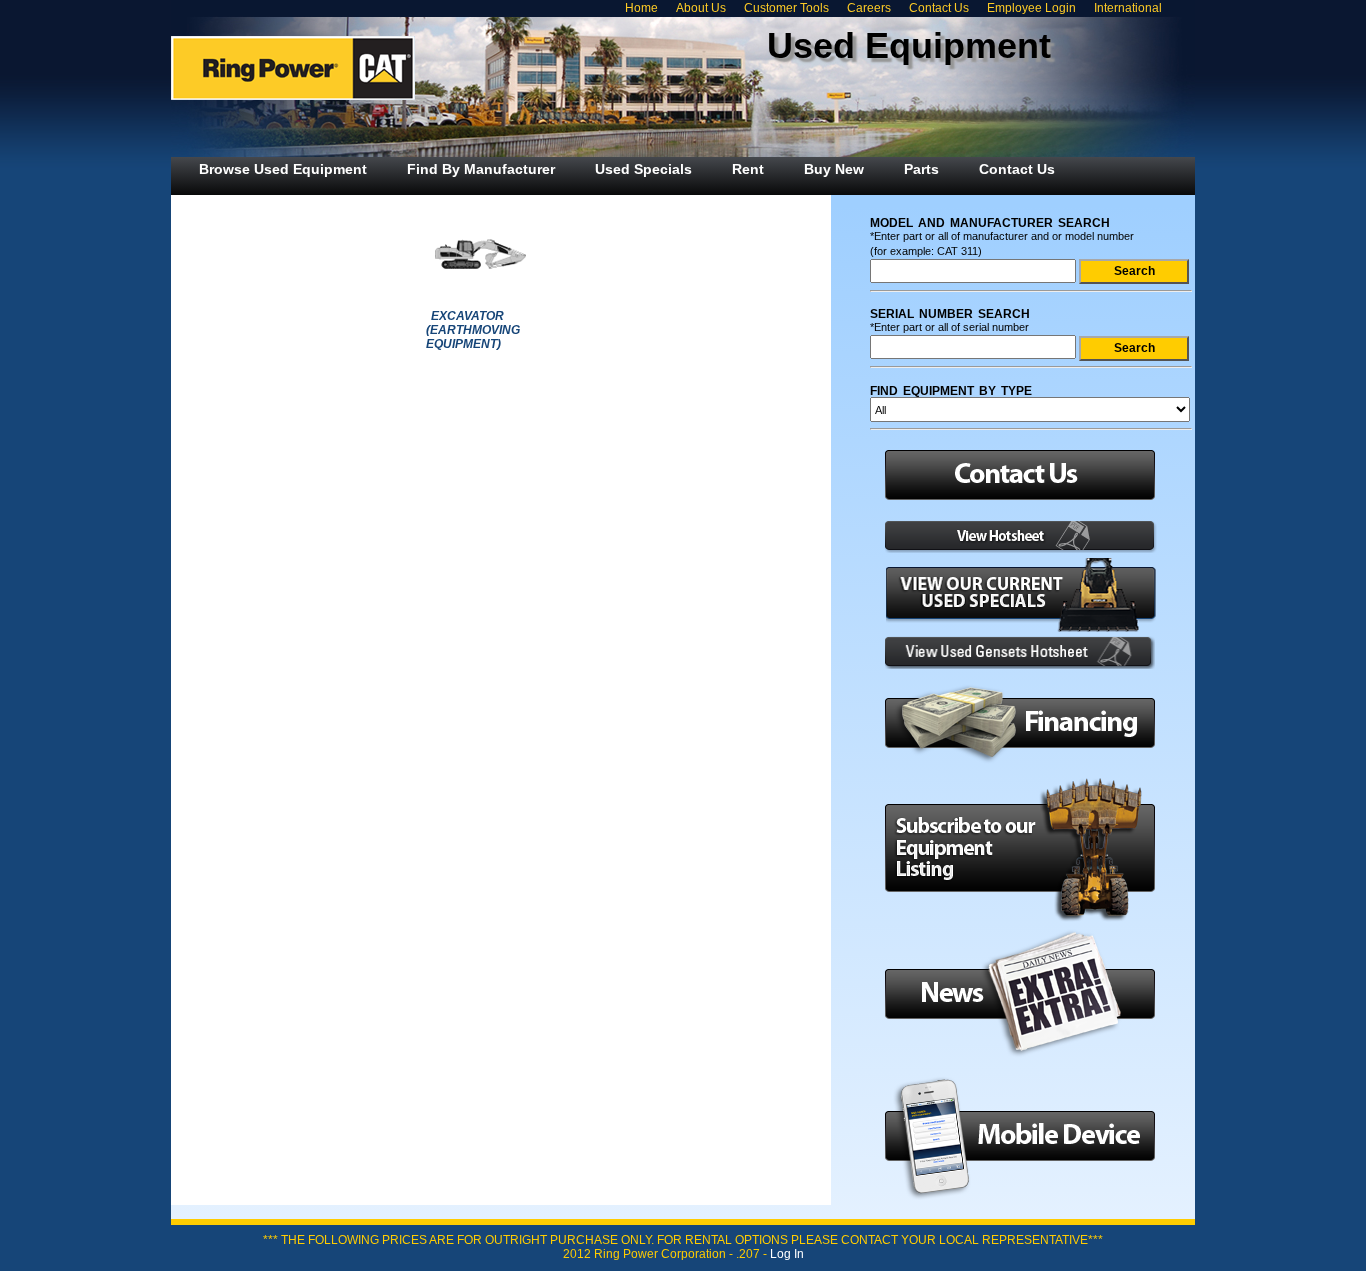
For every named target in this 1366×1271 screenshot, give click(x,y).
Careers (869, 8)
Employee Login (1031, 8)
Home (641, 8)
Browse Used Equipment (283, 169)
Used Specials (643, 169)
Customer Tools (786, 8)
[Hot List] (1014, 549)
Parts (921, 169)
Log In (787, 1254)
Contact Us (939, 8)
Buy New (834, 169)
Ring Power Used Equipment (293, 68)
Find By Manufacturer (481, 169)
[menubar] (627, 169)
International (1128, 8)
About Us (701, 8)
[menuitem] (283, 169)
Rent (748, 169)
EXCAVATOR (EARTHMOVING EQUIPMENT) (473, 330)
